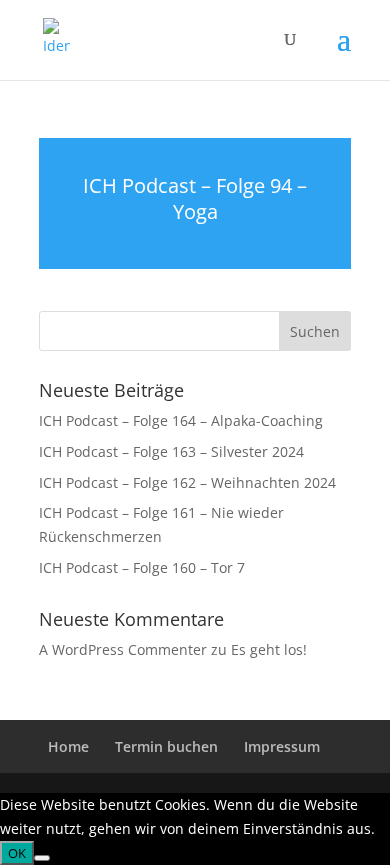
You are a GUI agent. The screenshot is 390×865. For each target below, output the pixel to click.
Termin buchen (166, 746)
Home (68, 746)
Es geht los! (269, 649)
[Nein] (42, 858)
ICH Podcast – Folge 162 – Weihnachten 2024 (187, 482)
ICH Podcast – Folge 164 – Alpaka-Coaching (181, 420)
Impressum (282, 746)
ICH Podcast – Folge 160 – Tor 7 (142, 567)
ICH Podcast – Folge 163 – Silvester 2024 (171, 451)
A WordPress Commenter (123, 649)
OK (17, 853)
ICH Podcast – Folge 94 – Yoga (195, 198)
